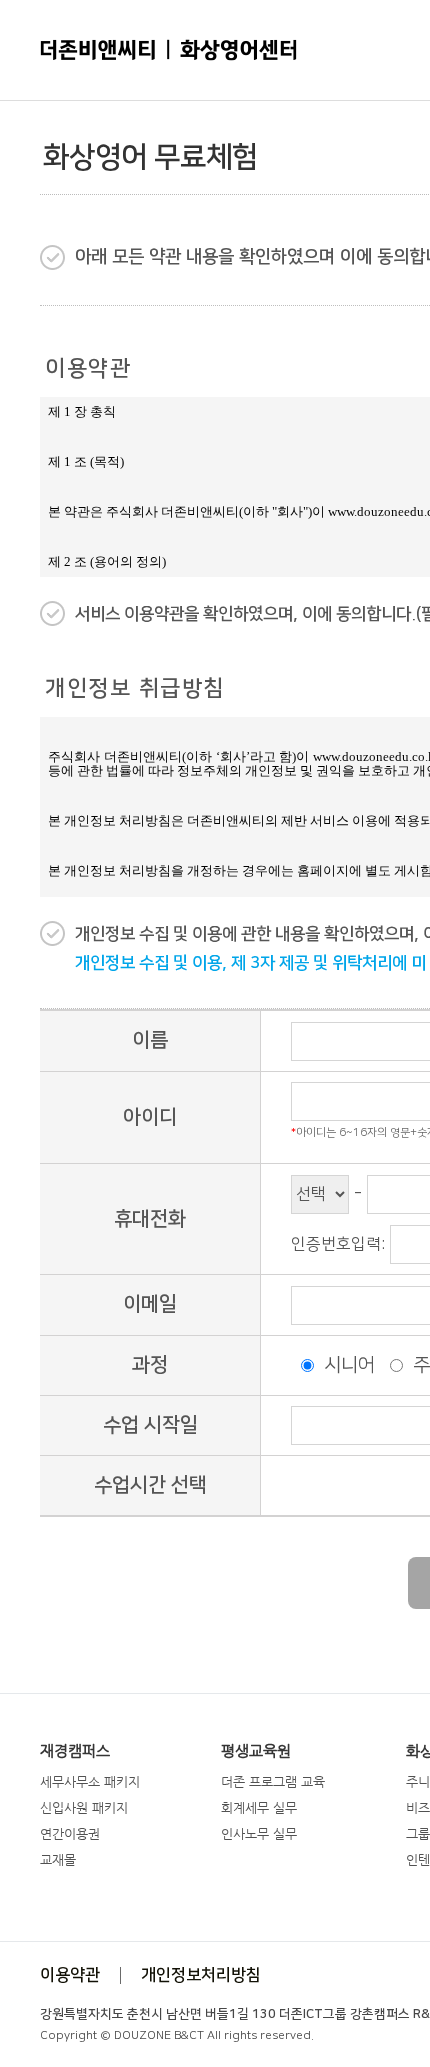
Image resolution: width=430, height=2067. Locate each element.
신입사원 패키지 (84, 1807)
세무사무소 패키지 (90, 1781)
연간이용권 (70, 1833)
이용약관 (70, 1975)
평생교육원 (256, 1751)
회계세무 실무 (259, 1807)
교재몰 (58, 1859)
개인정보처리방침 (201, 1975)
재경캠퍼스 (75, 1751)
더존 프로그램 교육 (273, 1781)
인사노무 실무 (259, 1833)
